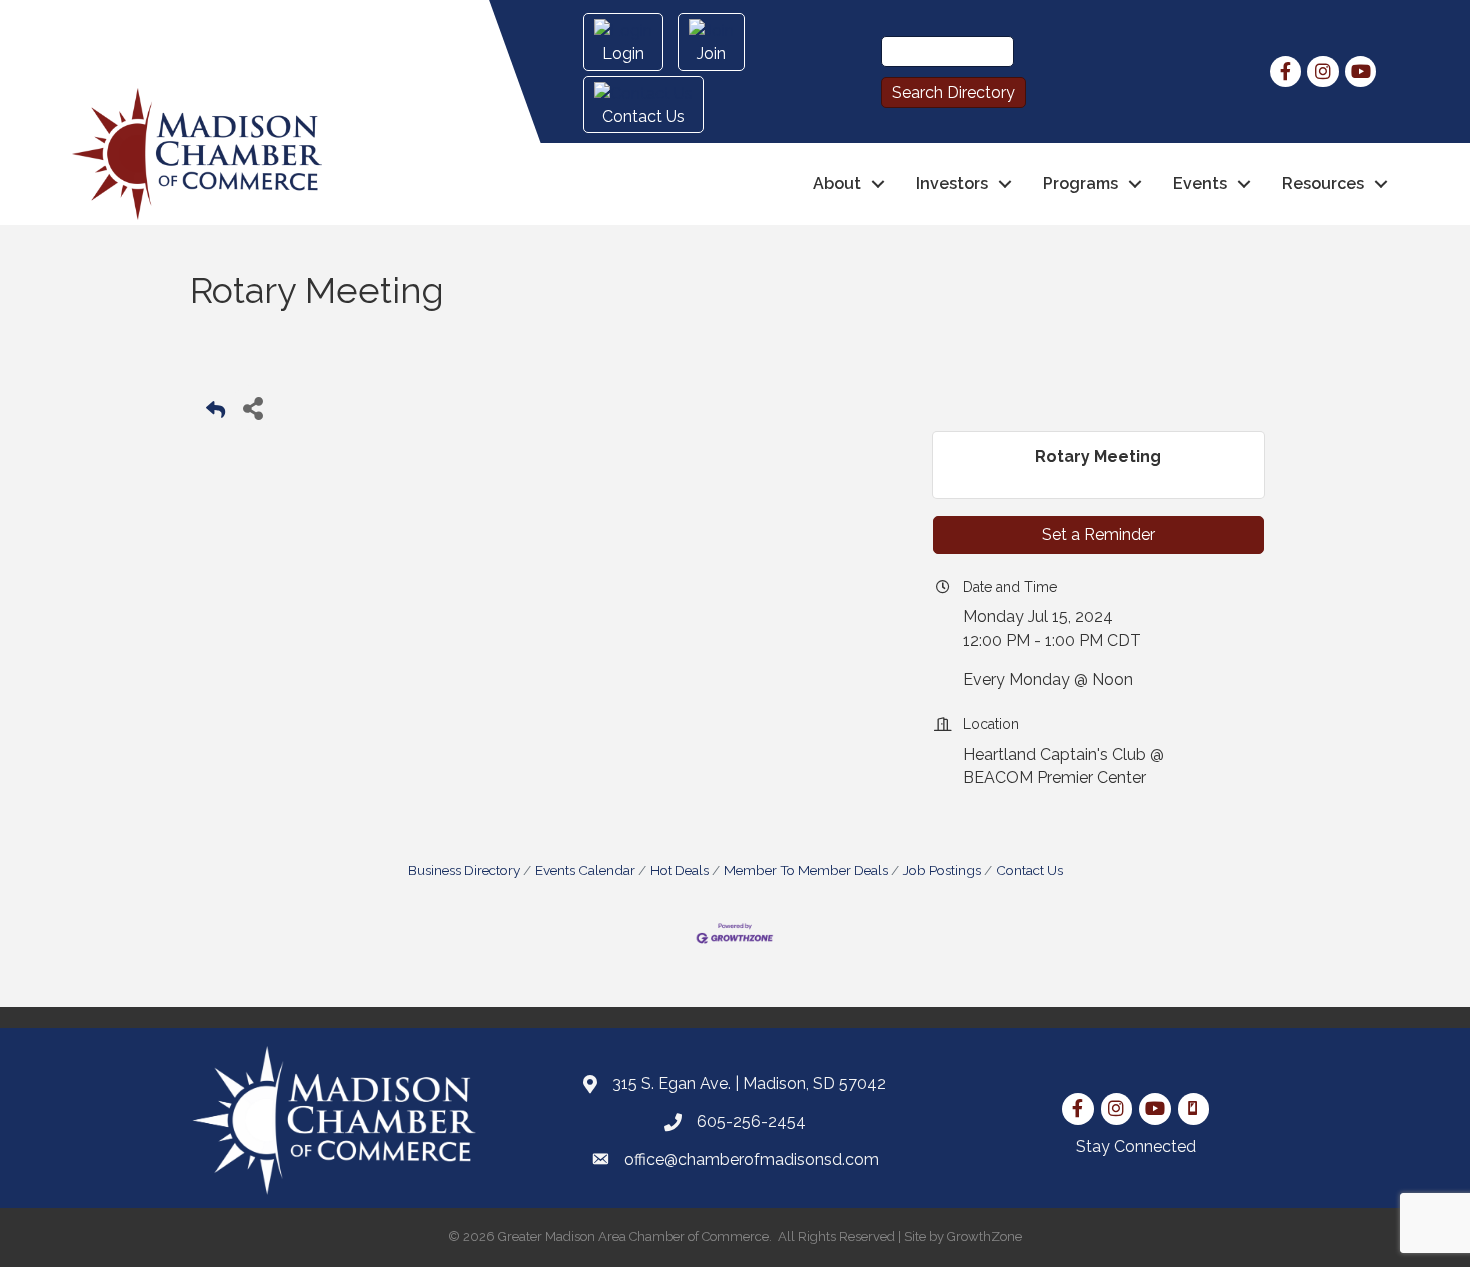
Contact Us (1029, 870)
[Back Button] (215, 413)
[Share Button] (252, 407)
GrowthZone (984, 1236)
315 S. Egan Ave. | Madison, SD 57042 (749, 1083)
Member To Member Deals (806, 870)
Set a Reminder (1098, 534)
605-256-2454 (751, 1121)
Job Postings (942, 870)
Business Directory (464, 870)
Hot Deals (679, 870)
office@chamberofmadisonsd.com (751, 1159)
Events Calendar (585, 870)
